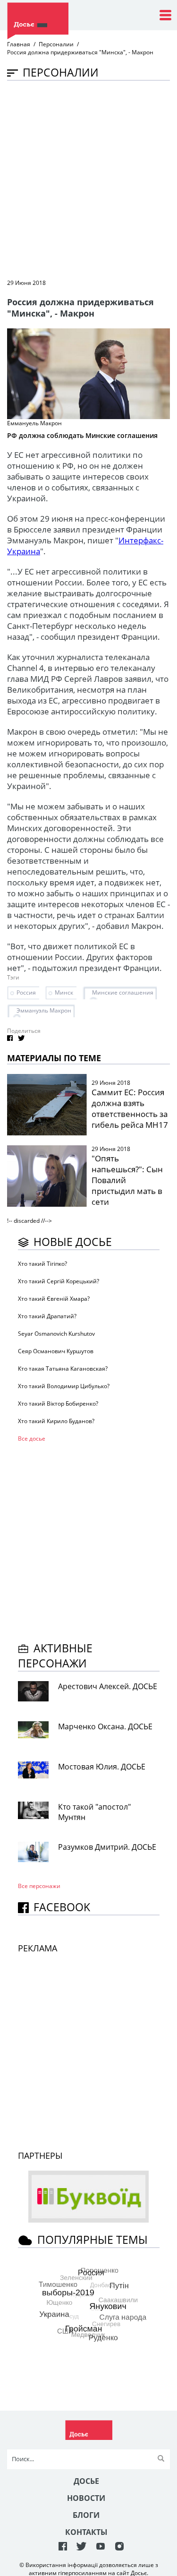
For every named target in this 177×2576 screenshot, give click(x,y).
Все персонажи (39, 1886)
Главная (19, 44)
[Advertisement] (88, 179)
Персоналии (56, 44)
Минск (64, 992)
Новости (86, 2498)
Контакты (86, 2532)
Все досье (32, 1438)
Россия (26, 992)
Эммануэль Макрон (44, 1010)
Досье (86, 2481)
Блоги (86, 2515)
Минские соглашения (123, 992)
